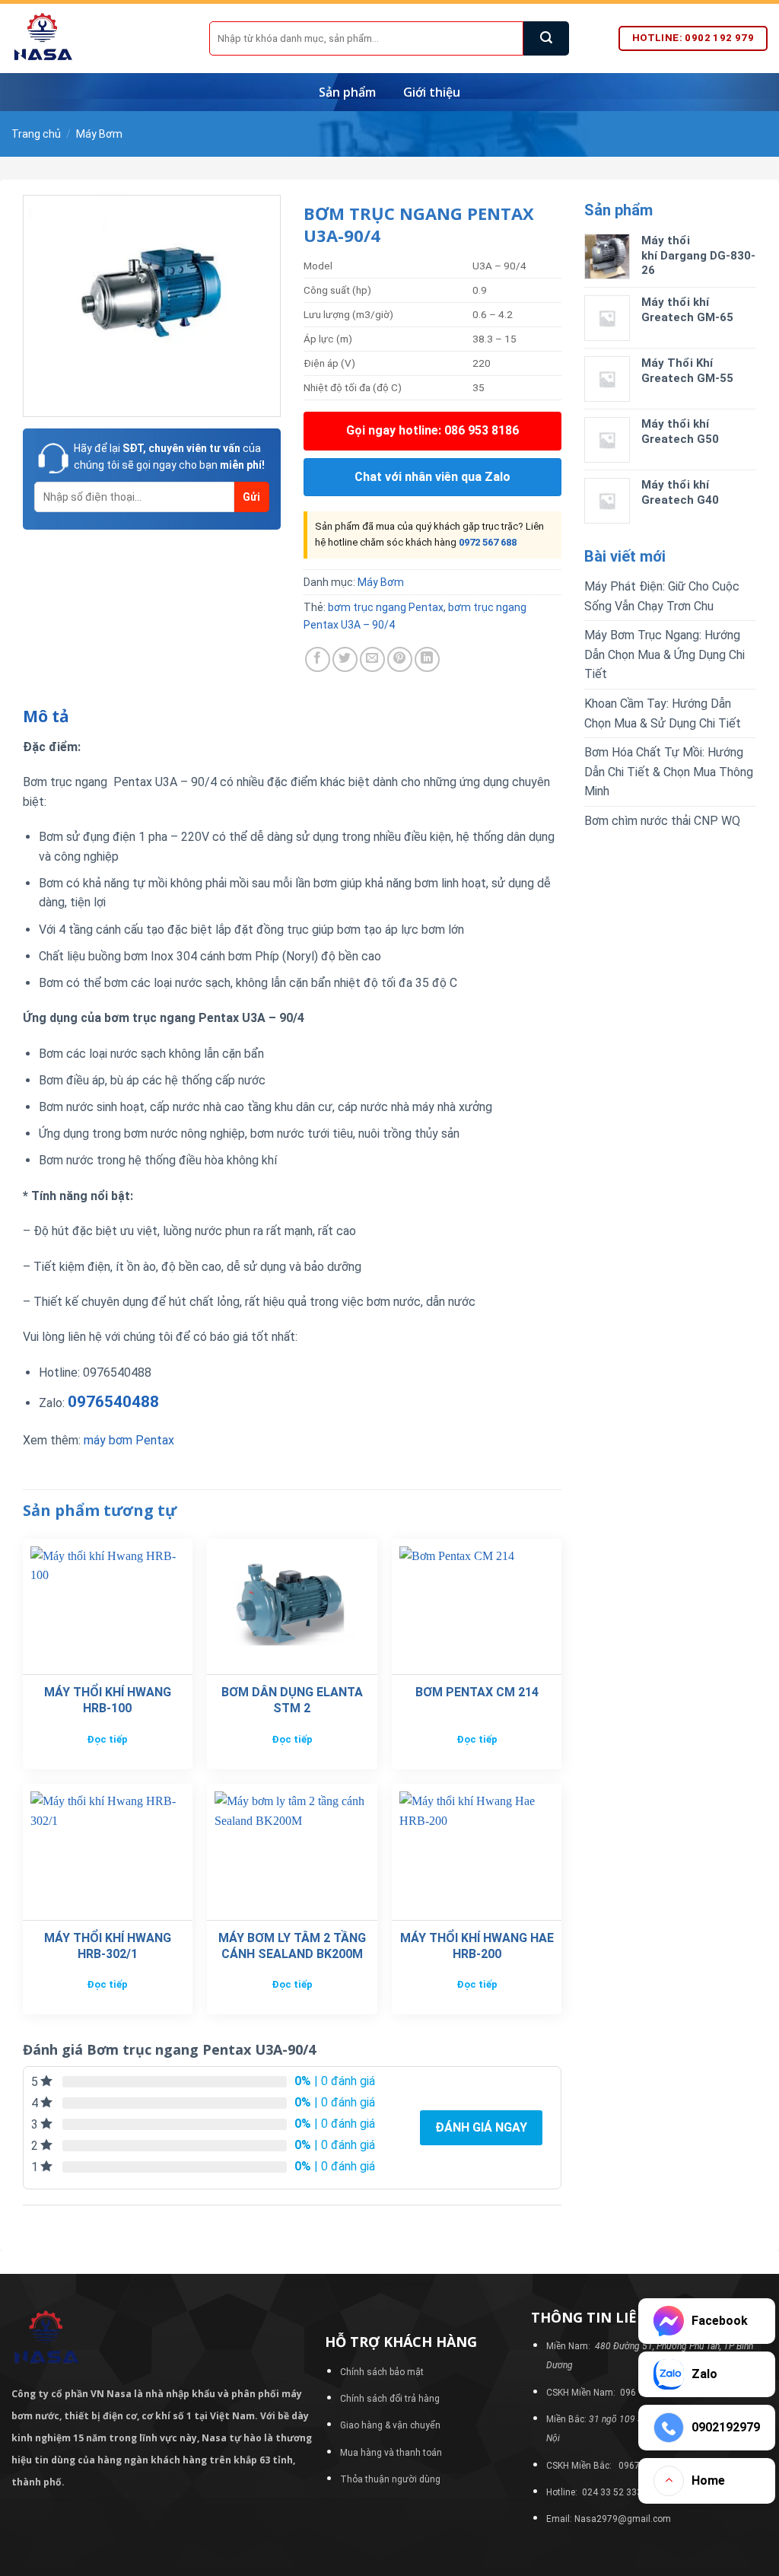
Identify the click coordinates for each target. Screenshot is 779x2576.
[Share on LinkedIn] (427, 659)
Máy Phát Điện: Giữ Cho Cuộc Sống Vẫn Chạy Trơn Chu (662, 596)
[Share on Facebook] (318, 659)
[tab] (46, 717)
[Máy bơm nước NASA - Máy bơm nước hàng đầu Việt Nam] (99, 38)
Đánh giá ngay (481, 2127)
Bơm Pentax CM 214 (477, 1692)
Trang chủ (36, 134)
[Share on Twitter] (345, 659)
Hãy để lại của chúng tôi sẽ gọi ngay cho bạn (169, 457)
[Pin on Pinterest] (400, 659)
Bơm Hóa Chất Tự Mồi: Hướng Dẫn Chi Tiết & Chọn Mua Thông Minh (669, 772)
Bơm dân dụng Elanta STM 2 (292, 1700)
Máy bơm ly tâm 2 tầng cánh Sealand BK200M (292, 1946)
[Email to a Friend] (372, 659)
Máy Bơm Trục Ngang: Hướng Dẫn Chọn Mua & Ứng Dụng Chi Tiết (665, 654)
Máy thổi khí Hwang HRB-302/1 (108, 1946)
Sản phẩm (347, 92)
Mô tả (46, 716)
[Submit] (546, 38)
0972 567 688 (488, 542)
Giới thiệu (432, 92)
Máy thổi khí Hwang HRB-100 (108, 1700)
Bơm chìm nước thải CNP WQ (662, 821)
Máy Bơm (99, 134)
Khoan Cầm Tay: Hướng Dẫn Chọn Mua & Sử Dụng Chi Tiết (663, 713)
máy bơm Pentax (127, 1440)
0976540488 (113, 1402)
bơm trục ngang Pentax (386, 607)
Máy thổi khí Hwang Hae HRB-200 (477, 1946)
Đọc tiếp (107, 1739)
